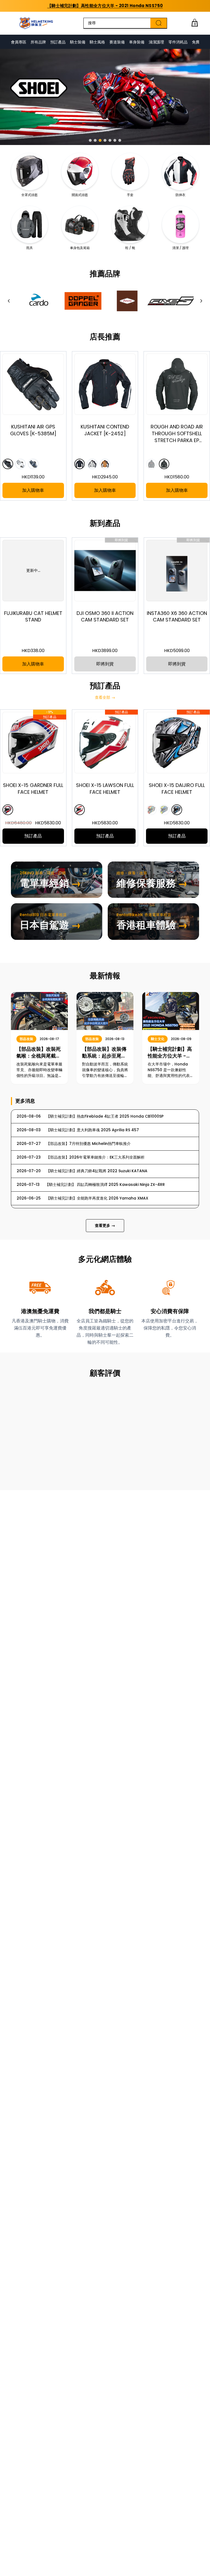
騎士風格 (97, 42)
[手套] (130, 171)
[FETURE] (127, 301)
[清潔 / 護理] (180, 224)
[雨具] (30, 224)
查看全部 (105, 697)
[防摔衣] (180, 171)
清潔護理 (156, 42)
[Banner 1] (90, 140)
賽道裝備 (117, 42)
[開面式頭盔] (80, 171)
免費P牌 (199, 42)
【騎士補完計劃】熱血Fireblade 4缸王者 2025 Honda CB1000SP (105, 6)
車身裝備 (137, 42)
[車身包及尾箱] (80, 224)
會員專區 (19, 42)
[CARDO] (39, 301)
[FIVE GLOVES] (171, 301)
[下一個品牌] (201, 301)
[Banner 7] (120, 140)
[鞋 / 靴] (130, 224)
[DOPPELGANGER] (83, 301)
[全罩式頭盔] (30, 171)
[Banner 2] (95, 140)
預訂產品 (58, 42)
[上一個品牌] (9, 301)
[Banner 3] (100, 140)
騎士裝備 (78, 42)
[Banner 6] (115, 140)
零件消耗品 (178, 42)
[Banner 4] (105, 140)
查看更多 (105, 1225)
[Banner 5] (110, 140)
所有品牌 (38, 42)
